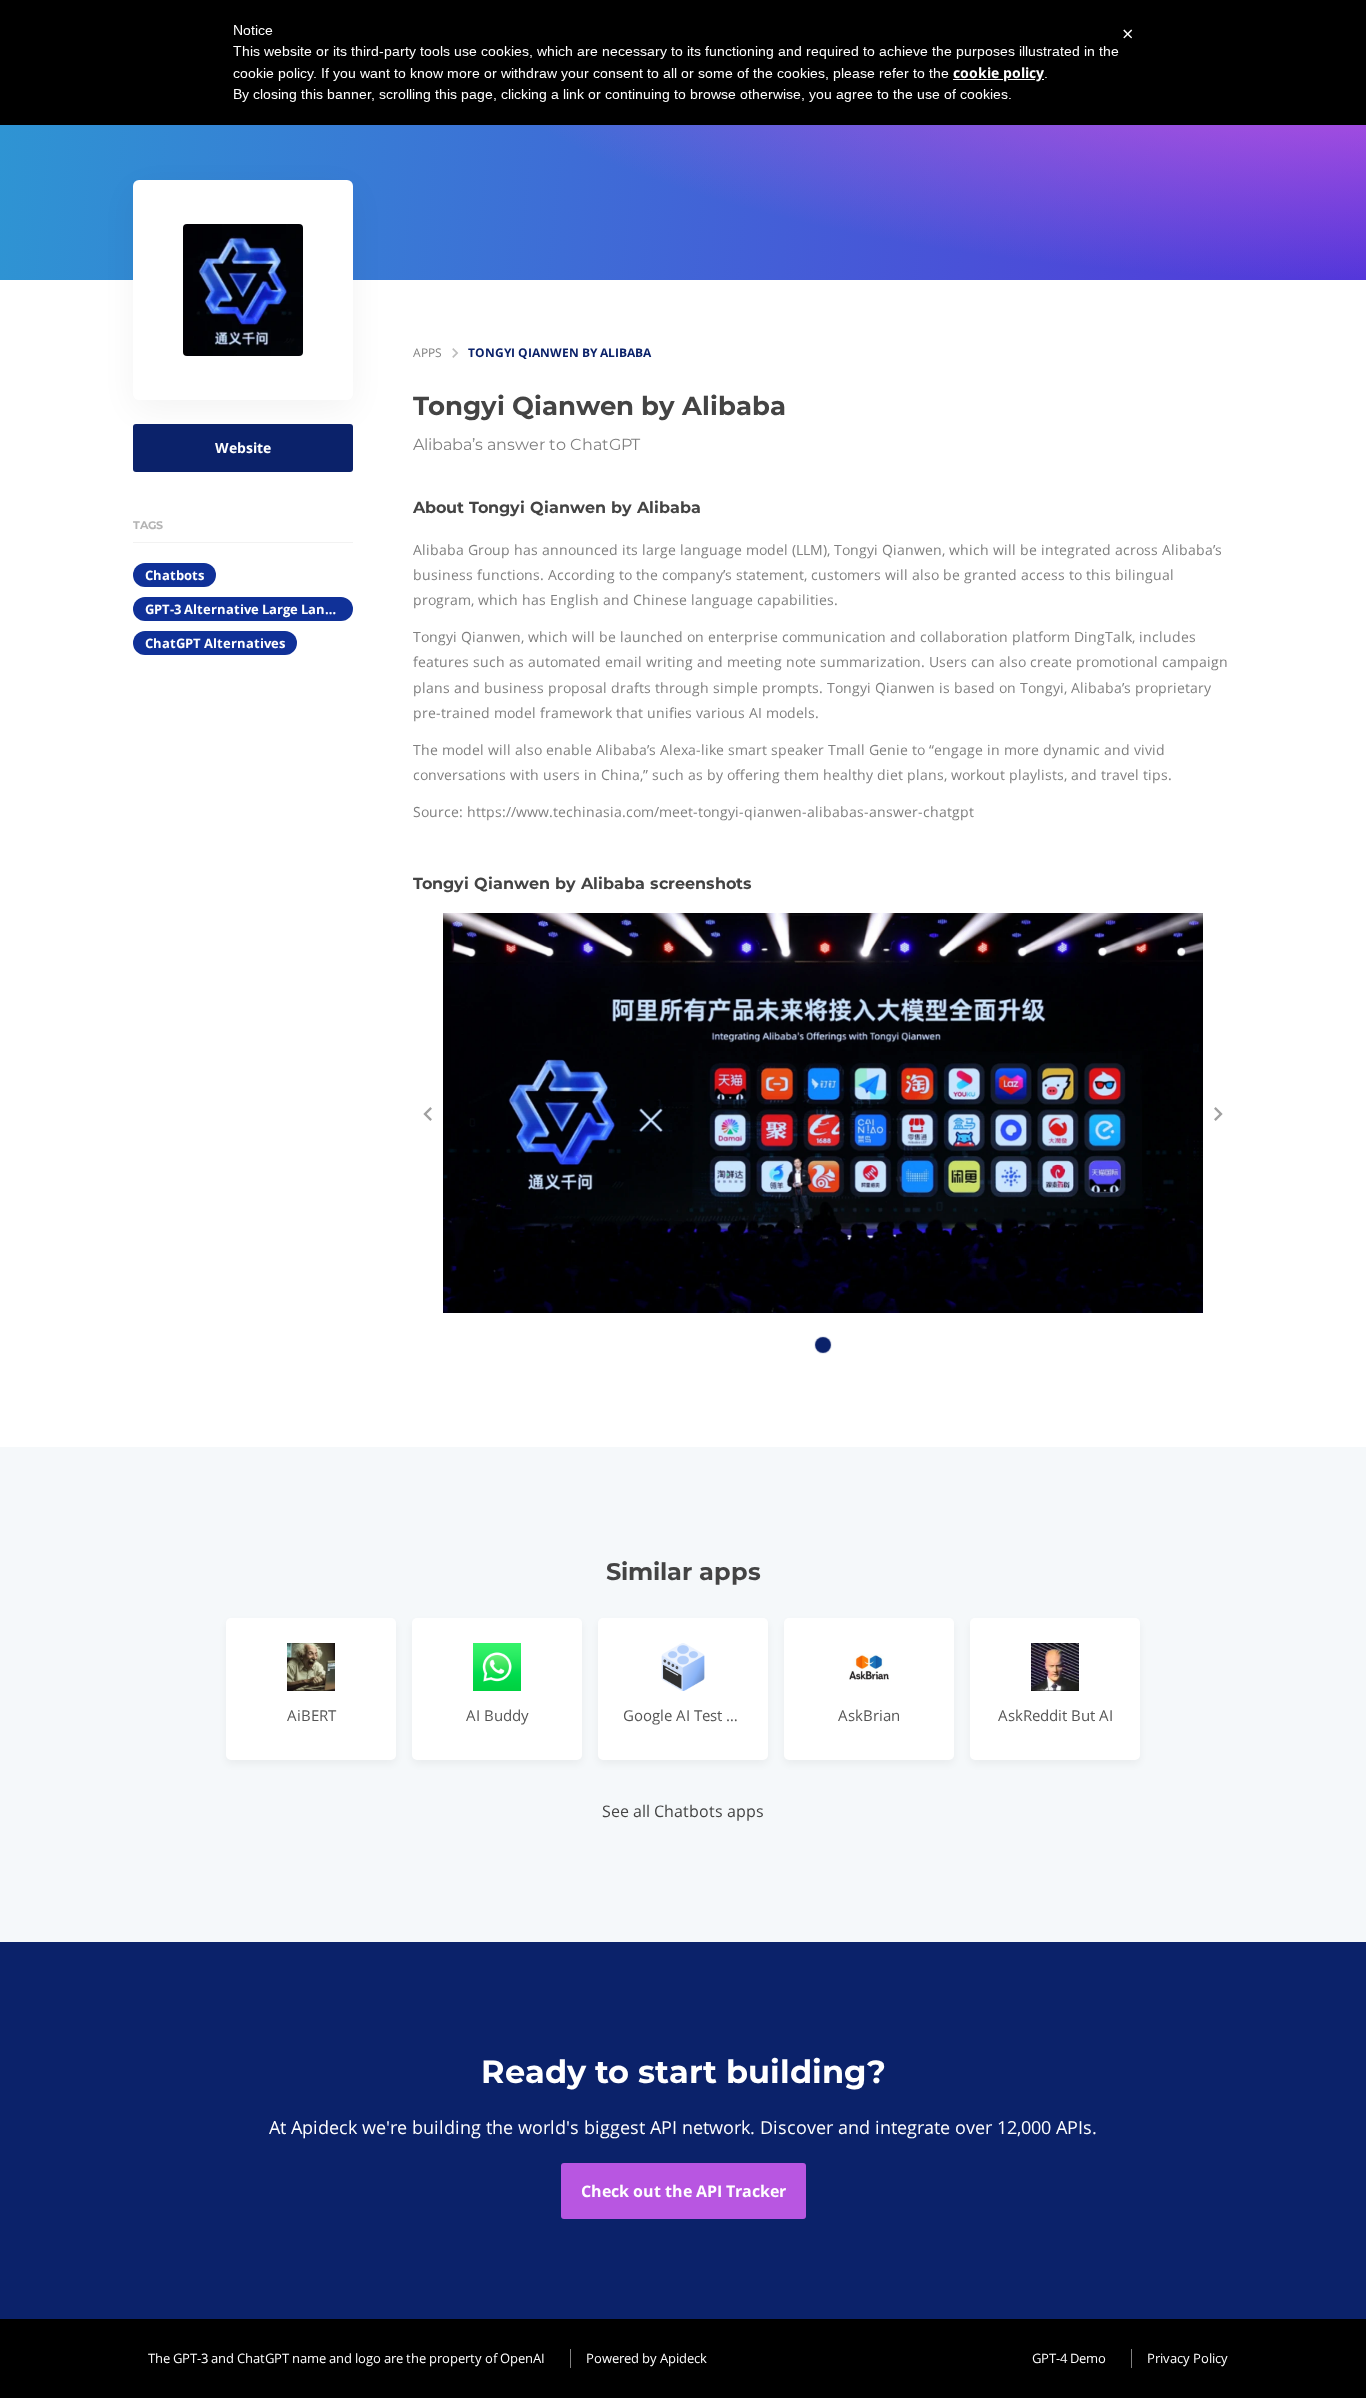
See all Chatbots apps (683, 1811)
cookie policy (998, 72)
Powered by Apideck (646, 2358)
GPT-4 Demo (1069, 2358)
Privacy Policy (1187, 2358)
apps (427, 352)
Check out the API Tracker (683, 2191)
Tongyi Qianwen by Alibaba (559, 352)
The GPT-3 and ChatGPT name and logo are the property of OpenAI (346, 2358)
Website (243, 447)
